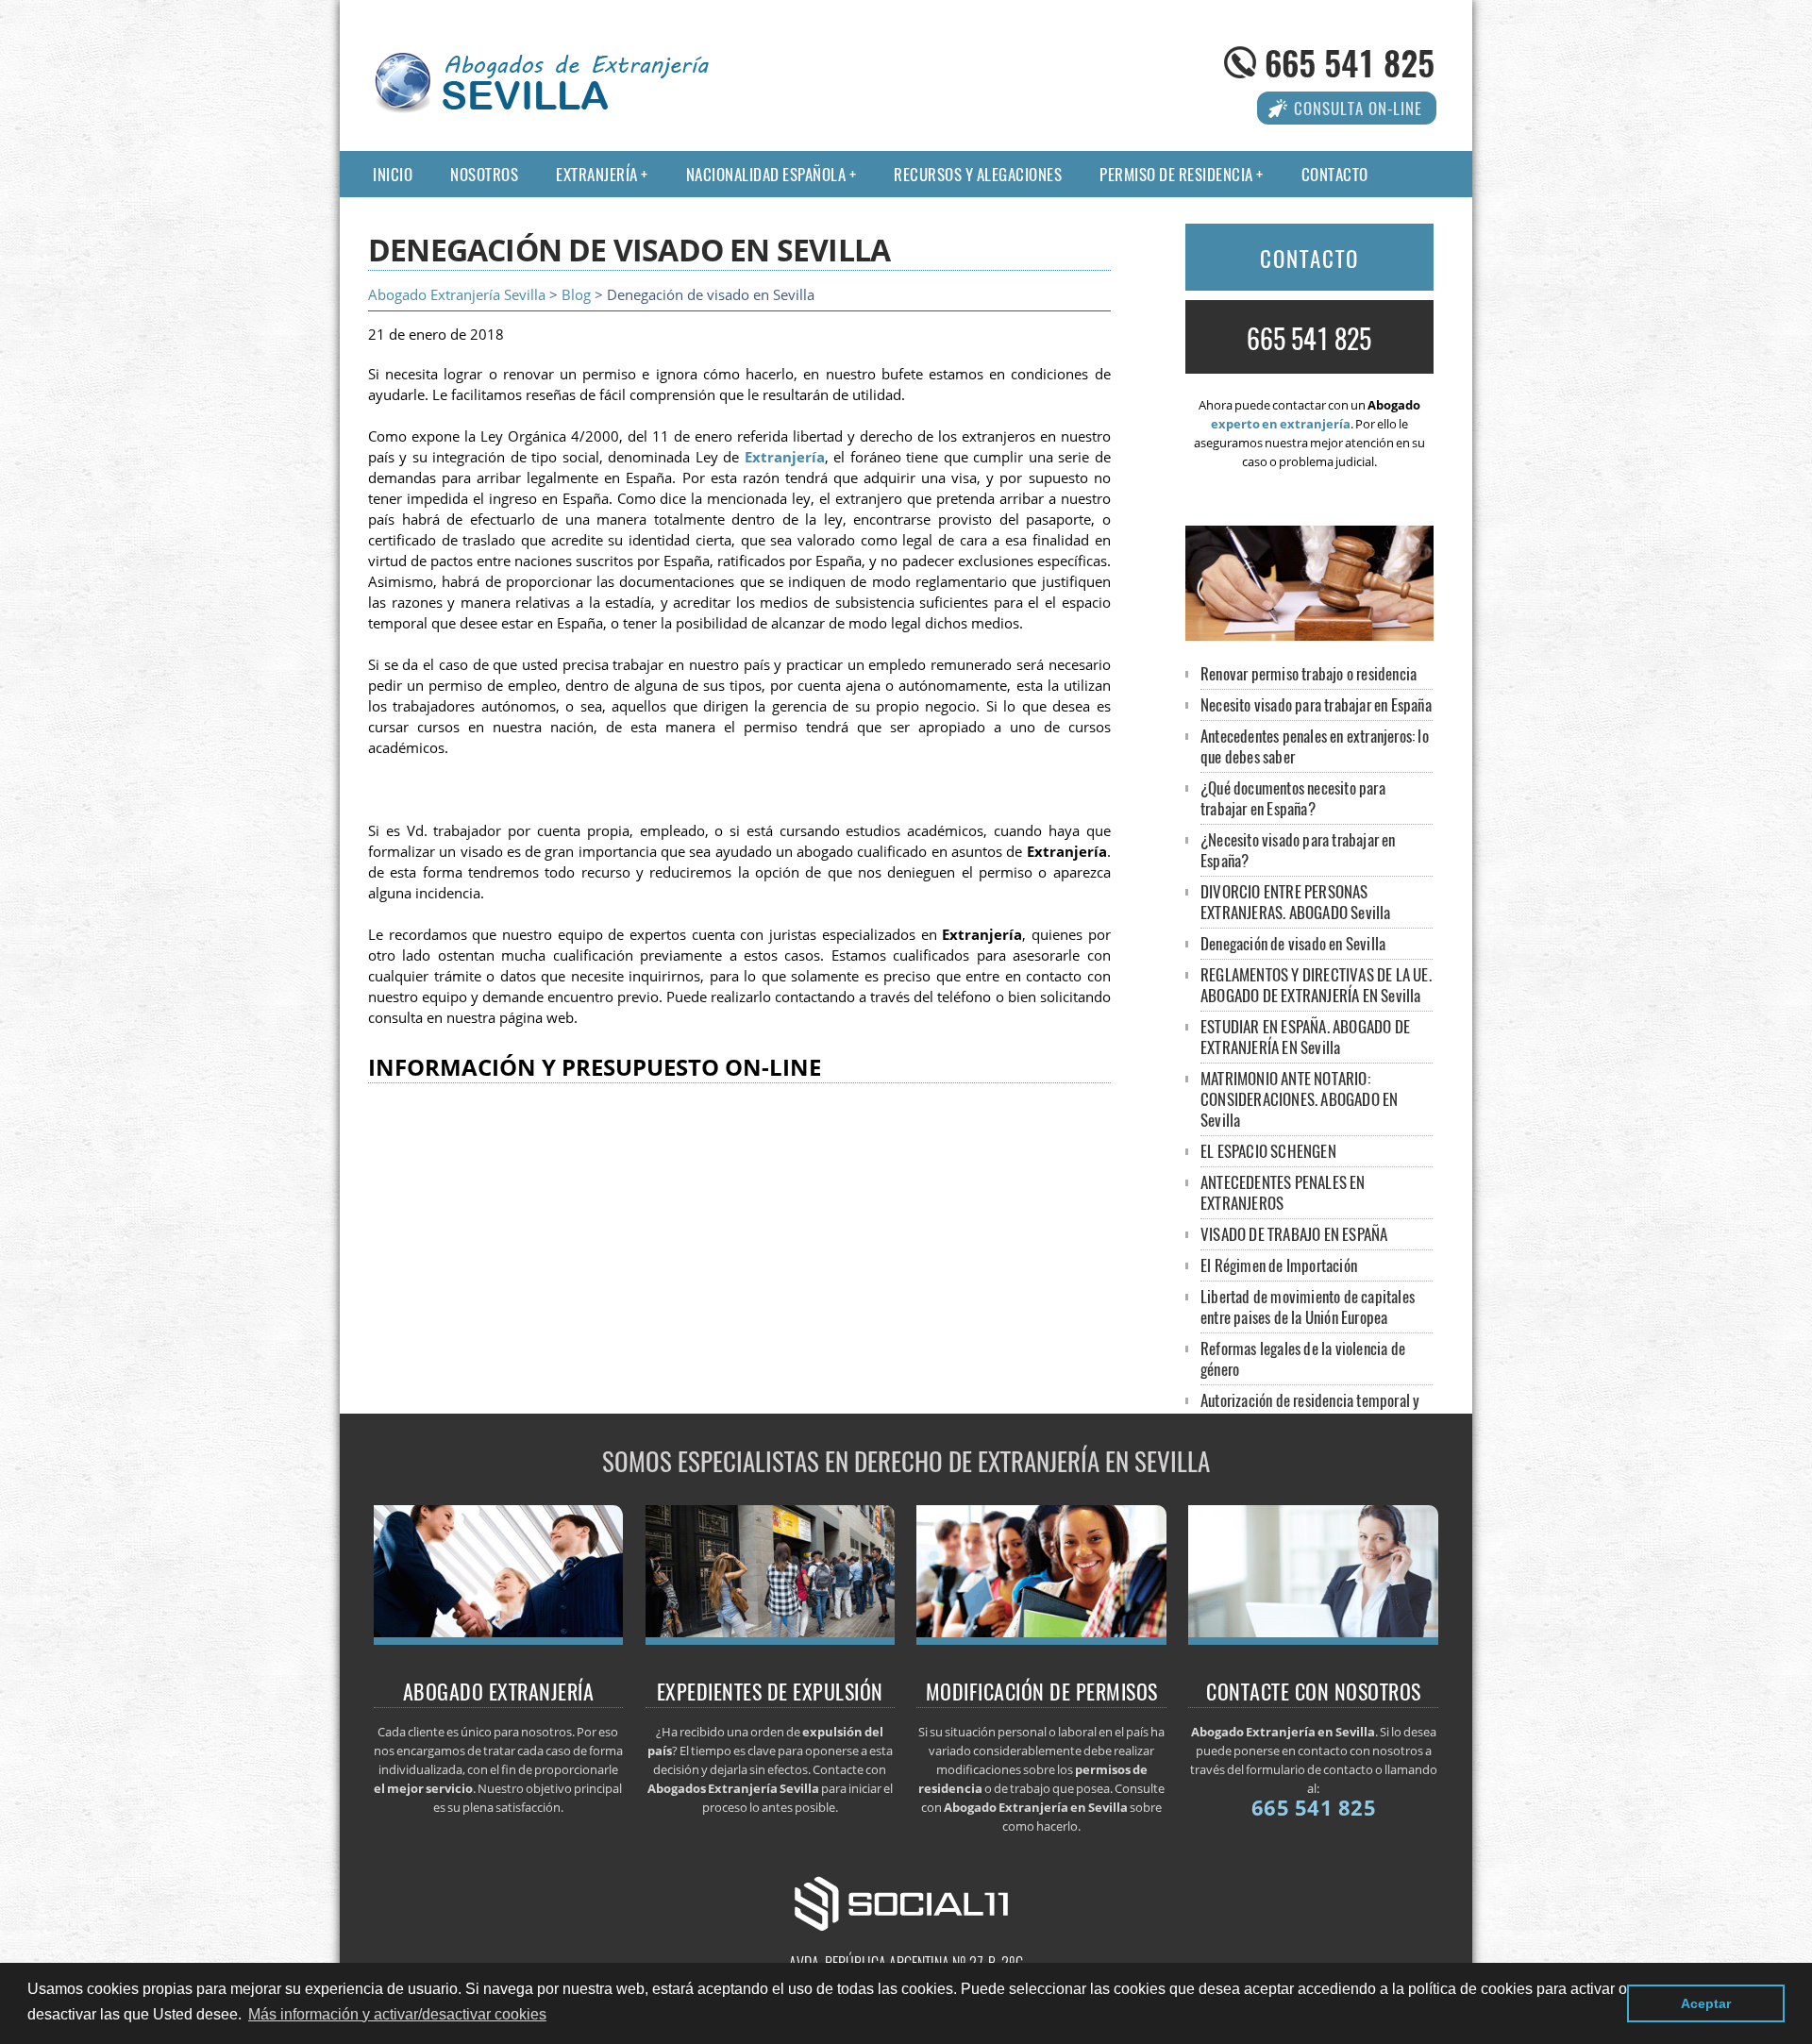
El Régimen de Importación (1279, 1265)
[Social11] (906, 1902)
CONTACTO (1309, 259)
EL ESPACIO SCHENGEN (1268, 1151)
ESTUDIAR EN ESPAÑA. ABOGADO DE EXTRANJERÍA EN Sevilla (1305, 1037)
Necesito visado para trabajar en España (1316, 704)
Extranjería (597, 174)
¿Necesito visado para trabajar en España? (1298, 850)
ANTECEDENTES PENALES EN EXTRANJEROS (1283, 1192)
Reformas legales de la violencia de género (1303, 1358)
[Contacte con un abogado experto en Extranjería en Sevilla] (1313, 1639)
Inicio (393, 174)
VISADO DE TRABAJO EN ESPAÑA (1294, 1234)
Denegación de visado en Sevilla (1293, 943)
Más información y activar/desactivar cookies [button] (397, 2014)
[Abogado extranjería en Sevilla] (499, 1639)
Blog (576, 295)
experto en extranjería (1281, 424)
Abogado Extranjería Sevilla (457, 295)
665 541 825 (1350, 62)
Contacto (1335, 174)
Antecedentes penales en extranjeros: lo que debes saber (1315, 746)
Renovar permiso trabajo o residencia (1309, 673)
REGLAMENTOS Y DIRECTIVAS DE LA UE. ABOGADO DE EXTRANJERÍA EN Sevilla (1316, 985)
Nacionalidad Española (766, 174)
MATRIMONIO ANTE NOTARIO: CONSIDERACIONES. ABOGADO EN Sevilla (1299, 1099)
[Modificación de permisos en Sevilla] (1041, 1639)
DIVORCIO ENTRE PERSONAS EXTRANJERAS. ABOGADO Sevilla (1296, 902)
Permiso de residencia (1176, 174)
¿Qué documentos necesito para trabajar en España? (1293, 798)
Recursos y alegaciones (978, 174)
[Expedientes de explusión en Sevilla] (771, 1639)
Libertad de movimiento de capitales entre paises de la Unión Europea (1308, 1307)
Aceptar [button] (1706, 2003)
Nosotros (484, 174)
